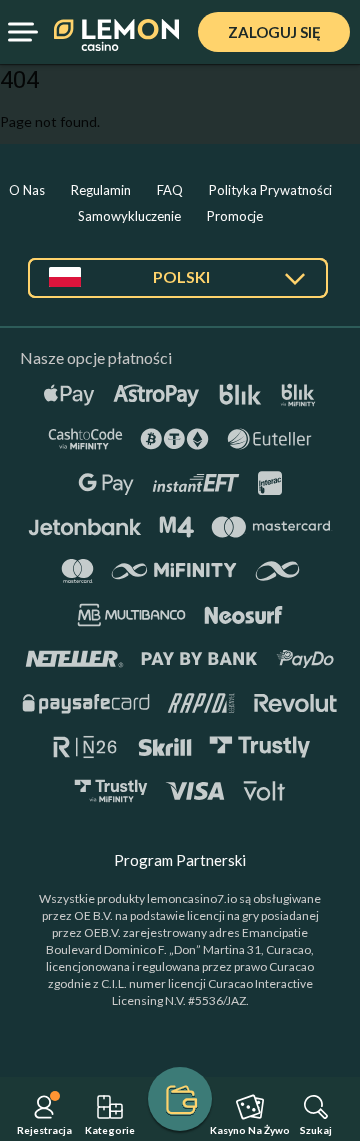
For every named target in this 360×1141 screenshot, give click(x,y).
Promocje (235, 216)
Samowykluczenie (129, 216)
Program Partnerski (180, 860)
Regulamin (101, 190)
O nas (27, 190)
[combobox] (178, 285)
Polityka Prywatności (270, 190)
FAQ (170, 190)
